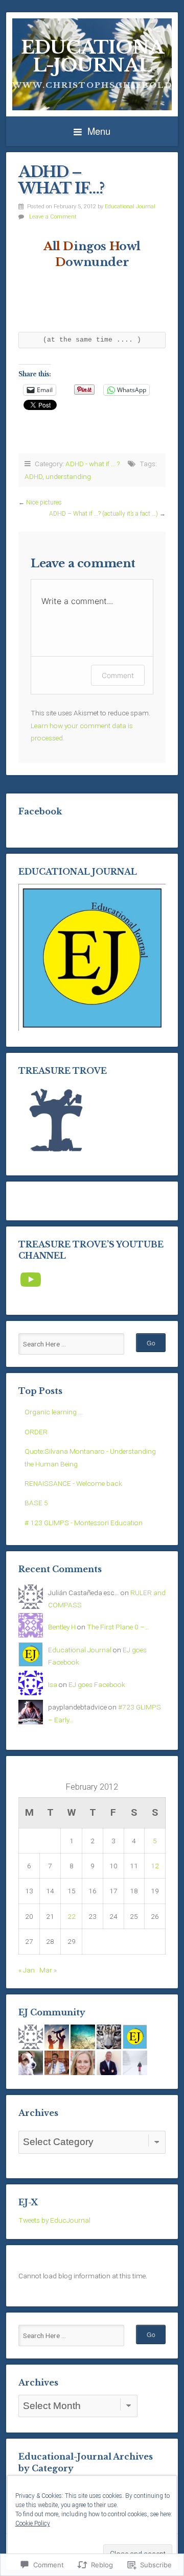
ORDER (36, 1432)
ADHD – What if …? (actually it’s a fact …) (103, 514)
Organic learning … (54, 1412)
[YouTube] (31, 1280)
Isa (53, 1684)
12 (155, 1866)
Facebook (40, 811)
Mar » (48, 1970)
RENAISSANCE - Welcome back (73, 1483)
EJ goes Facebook (97, 1684)
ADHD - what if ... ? (93, 464)
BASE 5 (36, 1503)
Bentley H (62, 1627)
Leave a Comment (53, 217)
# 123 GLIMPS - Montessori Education (84, 1523)
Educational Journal (130, 207)
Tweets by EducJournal (54, 2220)
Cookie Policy (33, 2523)
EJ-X (28, 2202)
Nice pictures (44, 502)
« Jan (27, 1970)
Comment (118, 675)
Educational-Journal (92, 56)
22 (72, 1916)
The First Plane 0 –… (118, 1627)
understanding (68, 476)
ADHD (33, 476)
